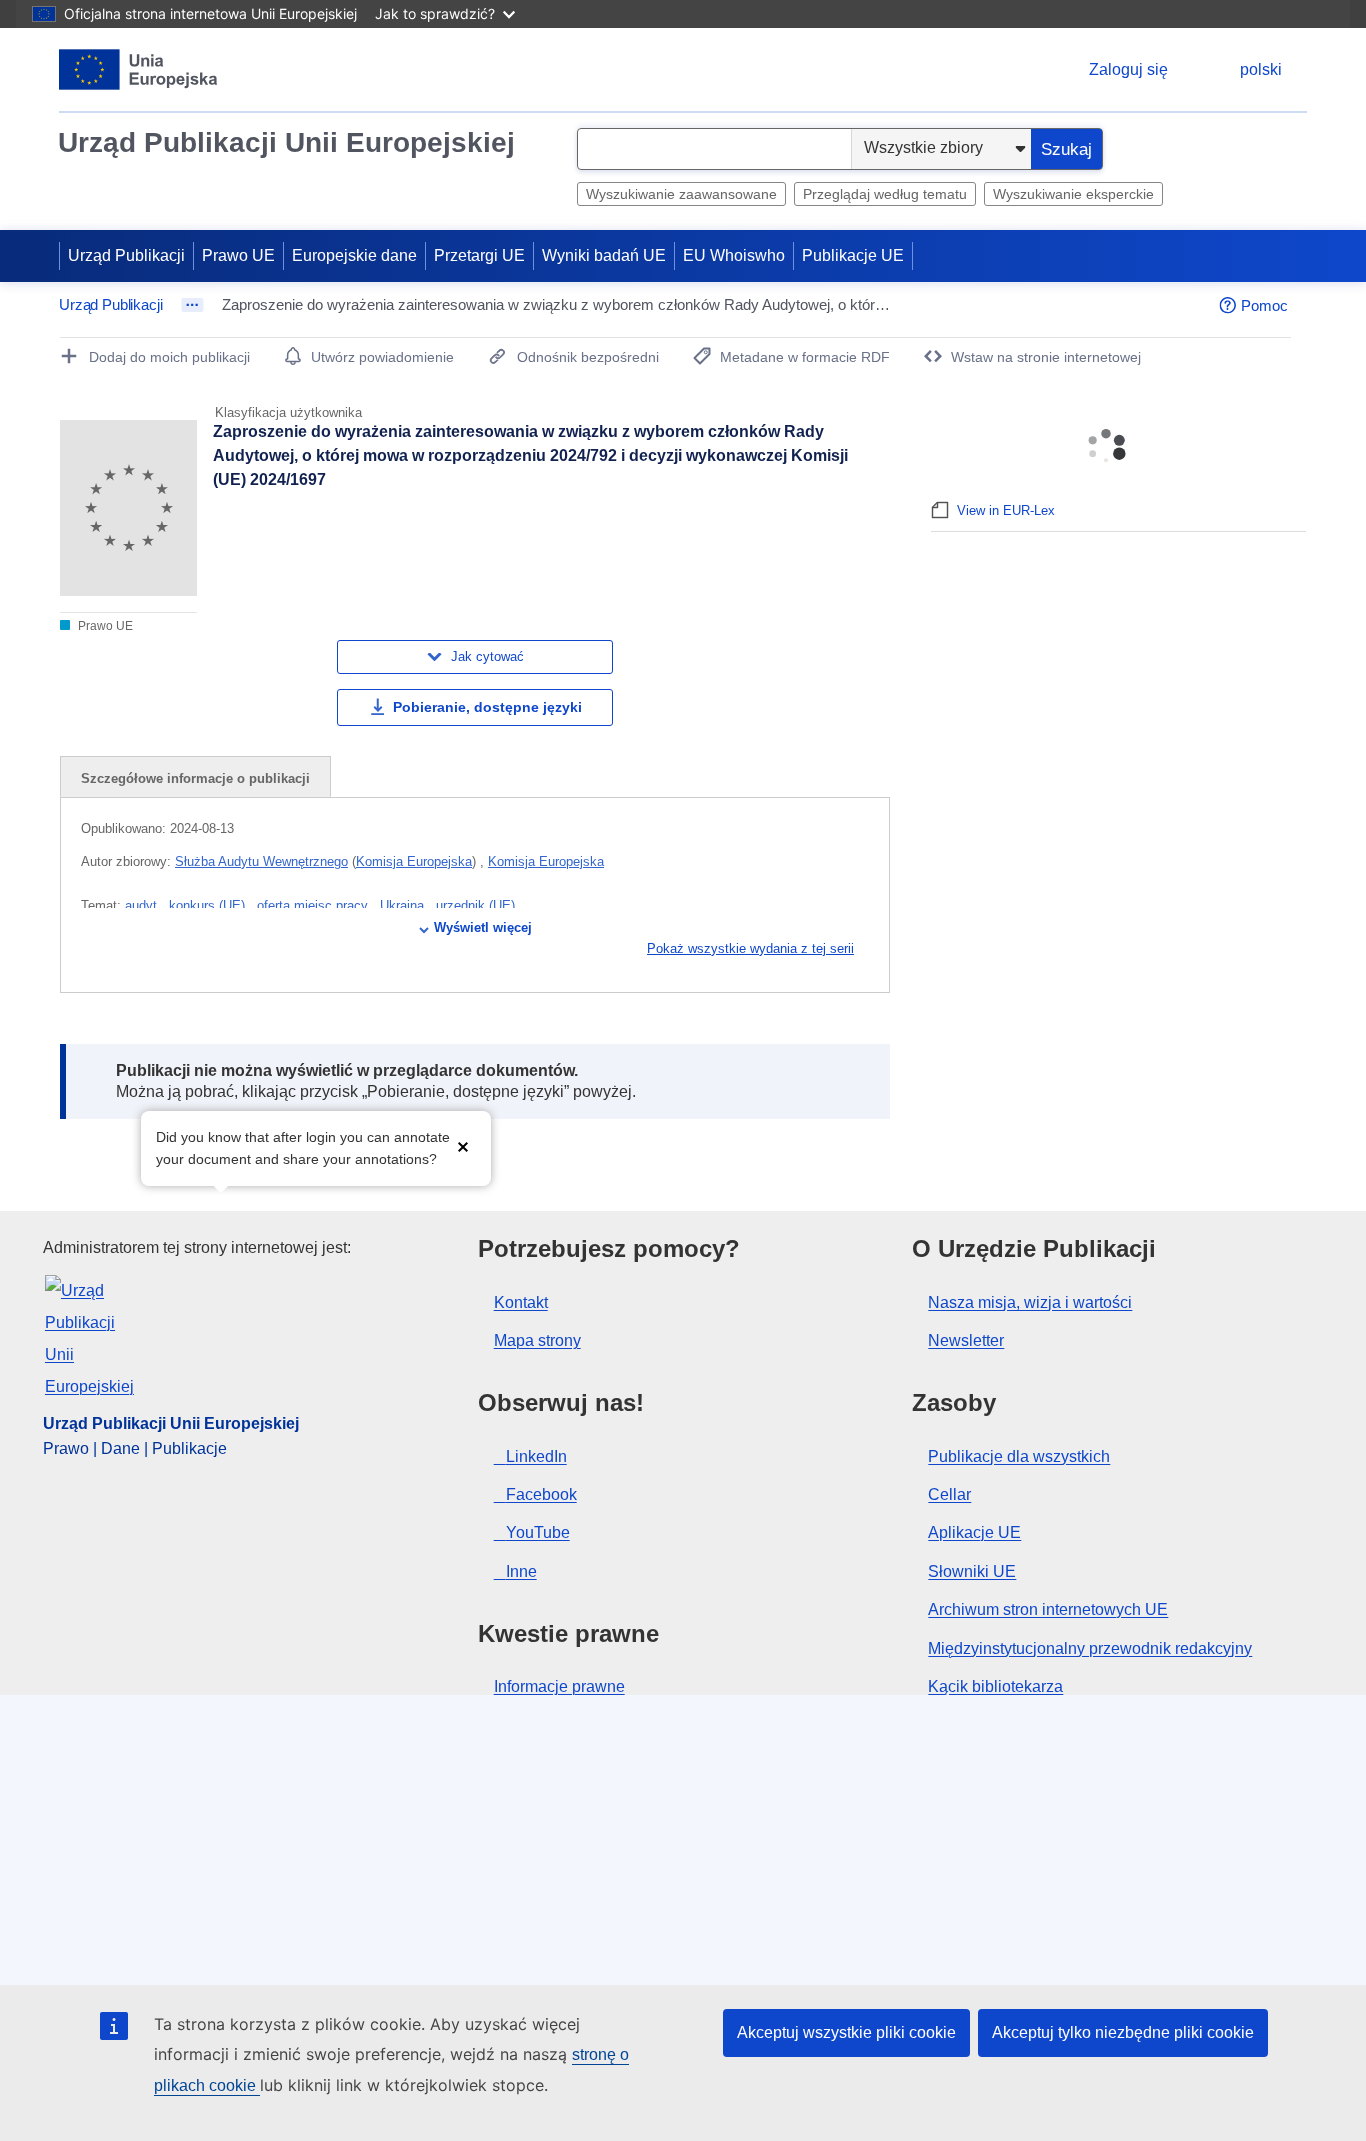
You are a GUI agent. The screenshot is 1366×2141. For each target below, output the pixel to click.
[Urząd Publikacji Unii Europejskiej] (138, 69)
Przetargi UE (479, 255)
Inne (521, 1571)
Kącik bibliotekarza (995, 1686)
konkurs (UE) (209, 905)
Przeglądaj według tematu (885, 194)
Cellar (949, 1494)
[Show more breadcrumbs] (192, 305)
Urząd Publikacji (126, 255)
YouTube (538, 1532)
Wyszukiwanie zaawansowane (681, 194)
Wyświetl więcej (483, 927)
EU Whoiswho (734, 255)
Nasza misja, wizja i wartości (1030, 1302)
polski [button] (1261, 69)
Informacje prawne (559, 1686)
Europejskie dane (354, 255)
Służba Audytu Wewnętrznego (261, 861)
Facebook (541, 1494)
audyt (143, 905)
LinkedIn (536, 1456)
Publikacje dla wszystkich (1019, 1456)
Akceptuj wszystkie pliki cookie (846, 2032)
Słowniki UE (972, 1571)
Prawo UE (238, 255)
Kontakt (521, 1302)
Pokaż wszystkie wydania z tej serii (750, 948)
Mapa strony (537, 1340)
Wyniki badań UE (604, 255)
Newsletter (966, 1340)
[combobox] (714, 149)
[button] (463, 1146)
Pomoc (1264, 305)
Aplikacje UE (974, 1532)
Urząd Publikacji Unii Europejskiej (286, 142)
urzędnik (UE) (475, 905)
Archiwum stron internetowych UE (1048, 1609)
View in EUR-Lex (1006, 510)
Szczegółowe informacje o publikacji (195, 778)
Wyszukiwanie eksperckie (1073, 194)
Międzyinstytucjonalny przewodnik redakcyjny (1090, 1648)
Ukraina (404, 905)
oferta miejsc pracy (314, 905)
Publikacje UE (853, 255)
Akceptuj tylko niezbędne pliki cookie (1123, 2032)
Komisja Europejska (414, 861)
